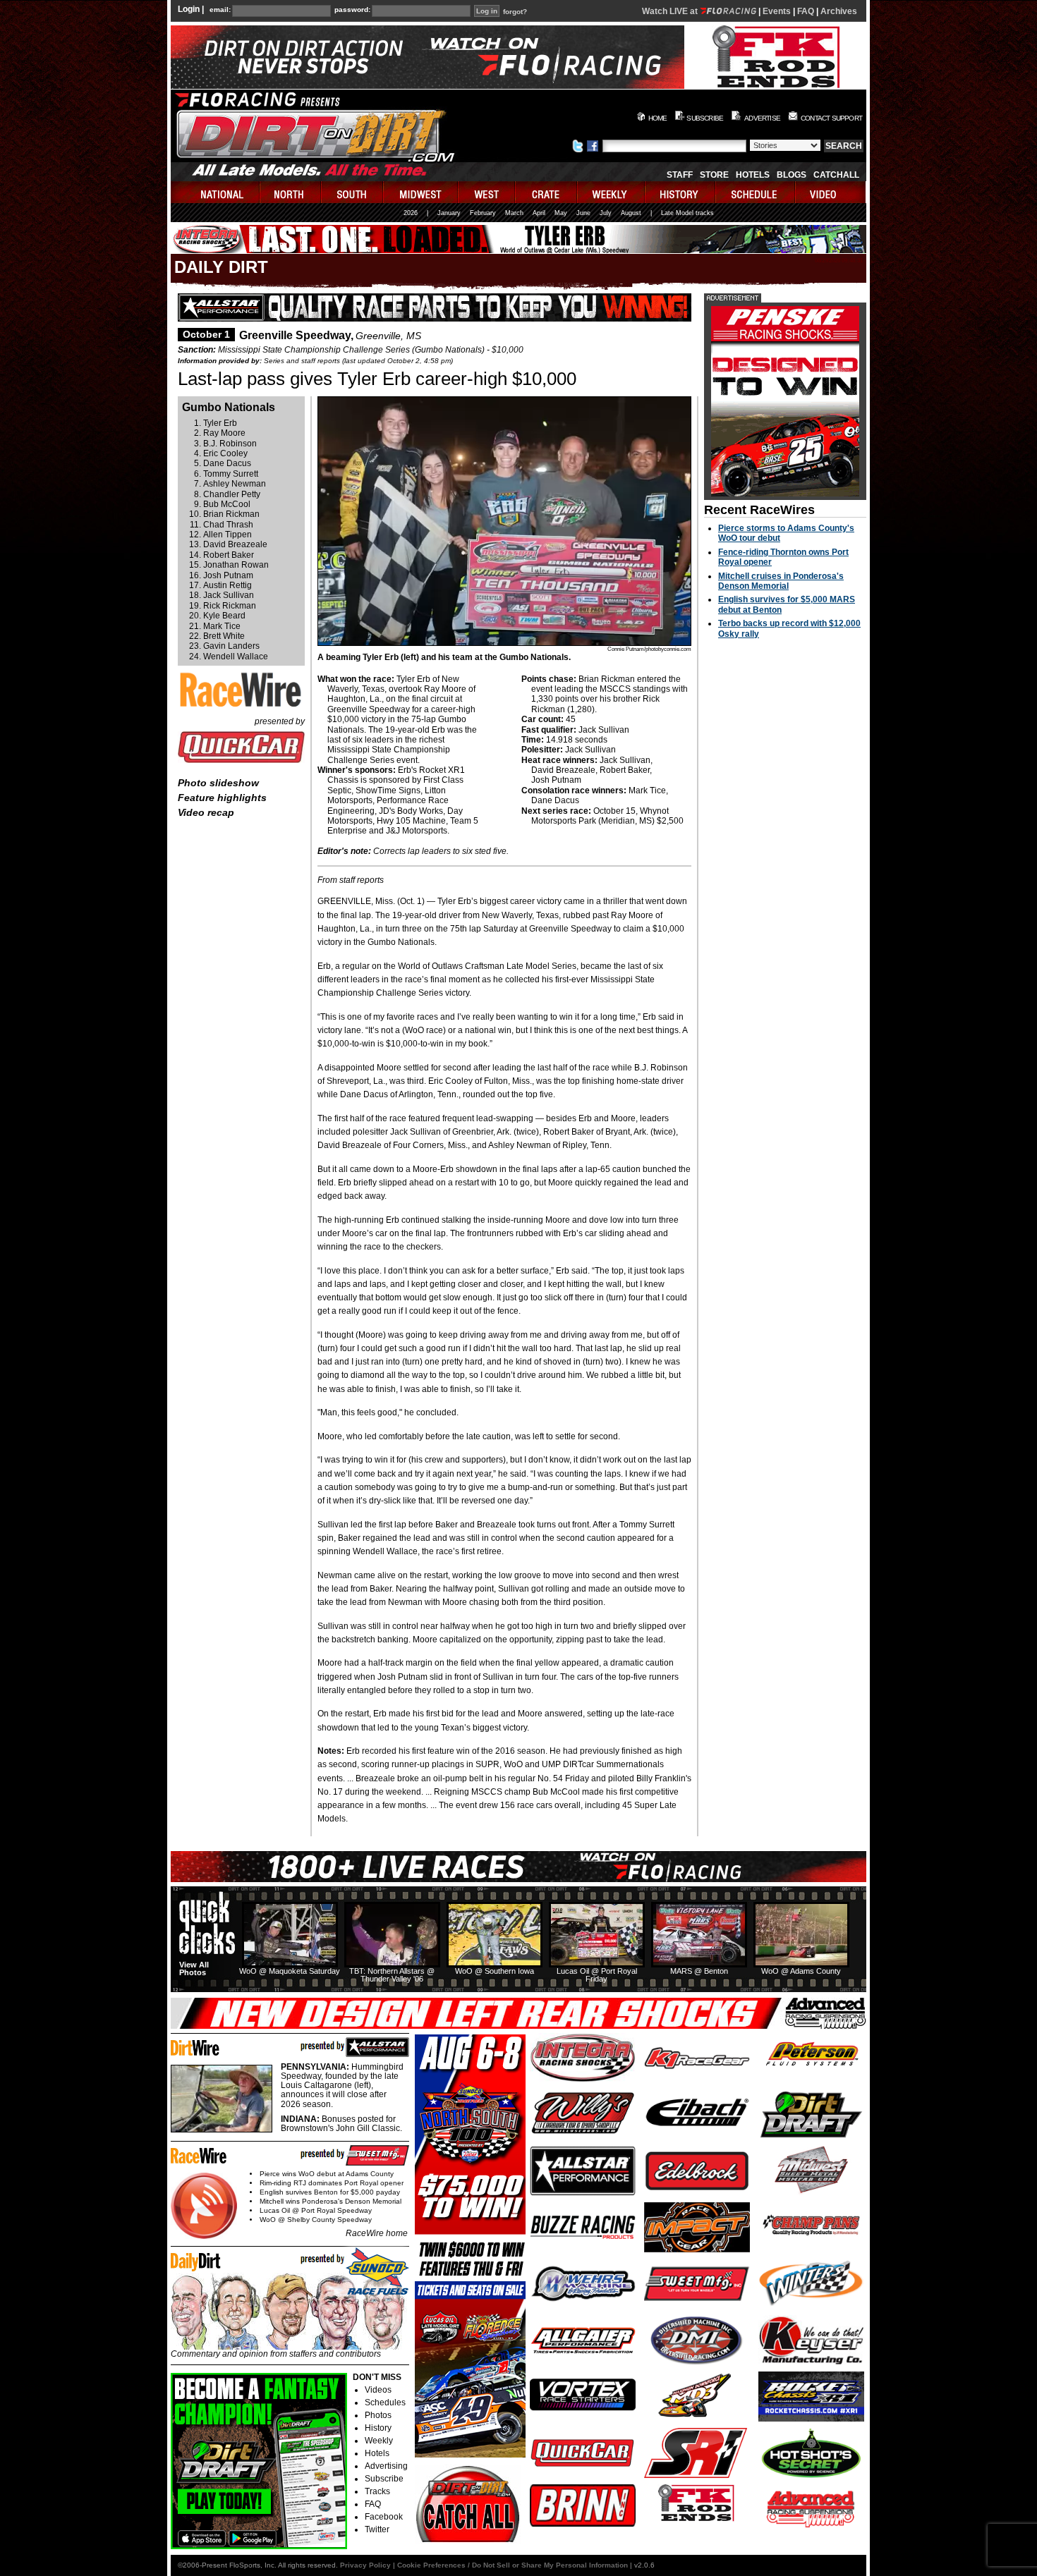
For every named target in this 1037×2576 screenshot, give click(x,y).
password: (352, 10)
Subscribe (384, 2479)
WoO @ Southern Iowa (495, 1971)
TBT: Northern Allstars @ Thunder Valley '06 (392, 1975)
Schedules (385, 2403)
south (353, 192)
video (831, 192)
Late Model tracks (687, 213)
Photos (378, 2415)
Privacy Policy (365, 2565)
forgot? (515, 12)
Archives (839, 11)
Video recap (206, 812)
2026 (411, 213)
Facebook (384, 2517)
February (483, 213)
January (449, 213)
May (561, 213)
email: (220, 10)
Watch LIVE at (671, 11)
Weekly (379, 2441)
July (606, 213)
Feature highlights (222, 798)
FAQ (806, 11)
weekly (612, 192)
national (216, 192)
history (681, 192)
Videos (378, 2390)
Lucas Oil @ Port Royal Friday (597, 1975)
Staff (680, 175)
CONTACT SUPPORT (831, 118)
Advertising (386, 2466)
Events (777, 11)
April (539, 213)
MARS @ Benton (699, 1971)
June (583, 213)
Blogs (792, 175)
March (514, 213)
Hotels (753, 175)
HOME (658, 118)
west (487, 192)
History (378, 2428)
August (631, 213)
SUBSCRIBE (705, 118)
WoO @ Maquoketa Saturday (290, 1971)
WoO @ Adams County (801, 1971)
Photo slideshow (218, 783)
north (291, 192)
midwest (421, 192)
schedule (756, 192)
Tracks (377, 2491)
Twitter (377, 2529)
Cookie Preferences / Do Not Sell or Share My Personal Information (513, 2565)
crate (547, 192)
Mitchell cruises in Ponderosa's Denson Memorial (781, 581)
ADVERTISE (762, 118)
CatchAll (836, 175)
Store (714, 175)
